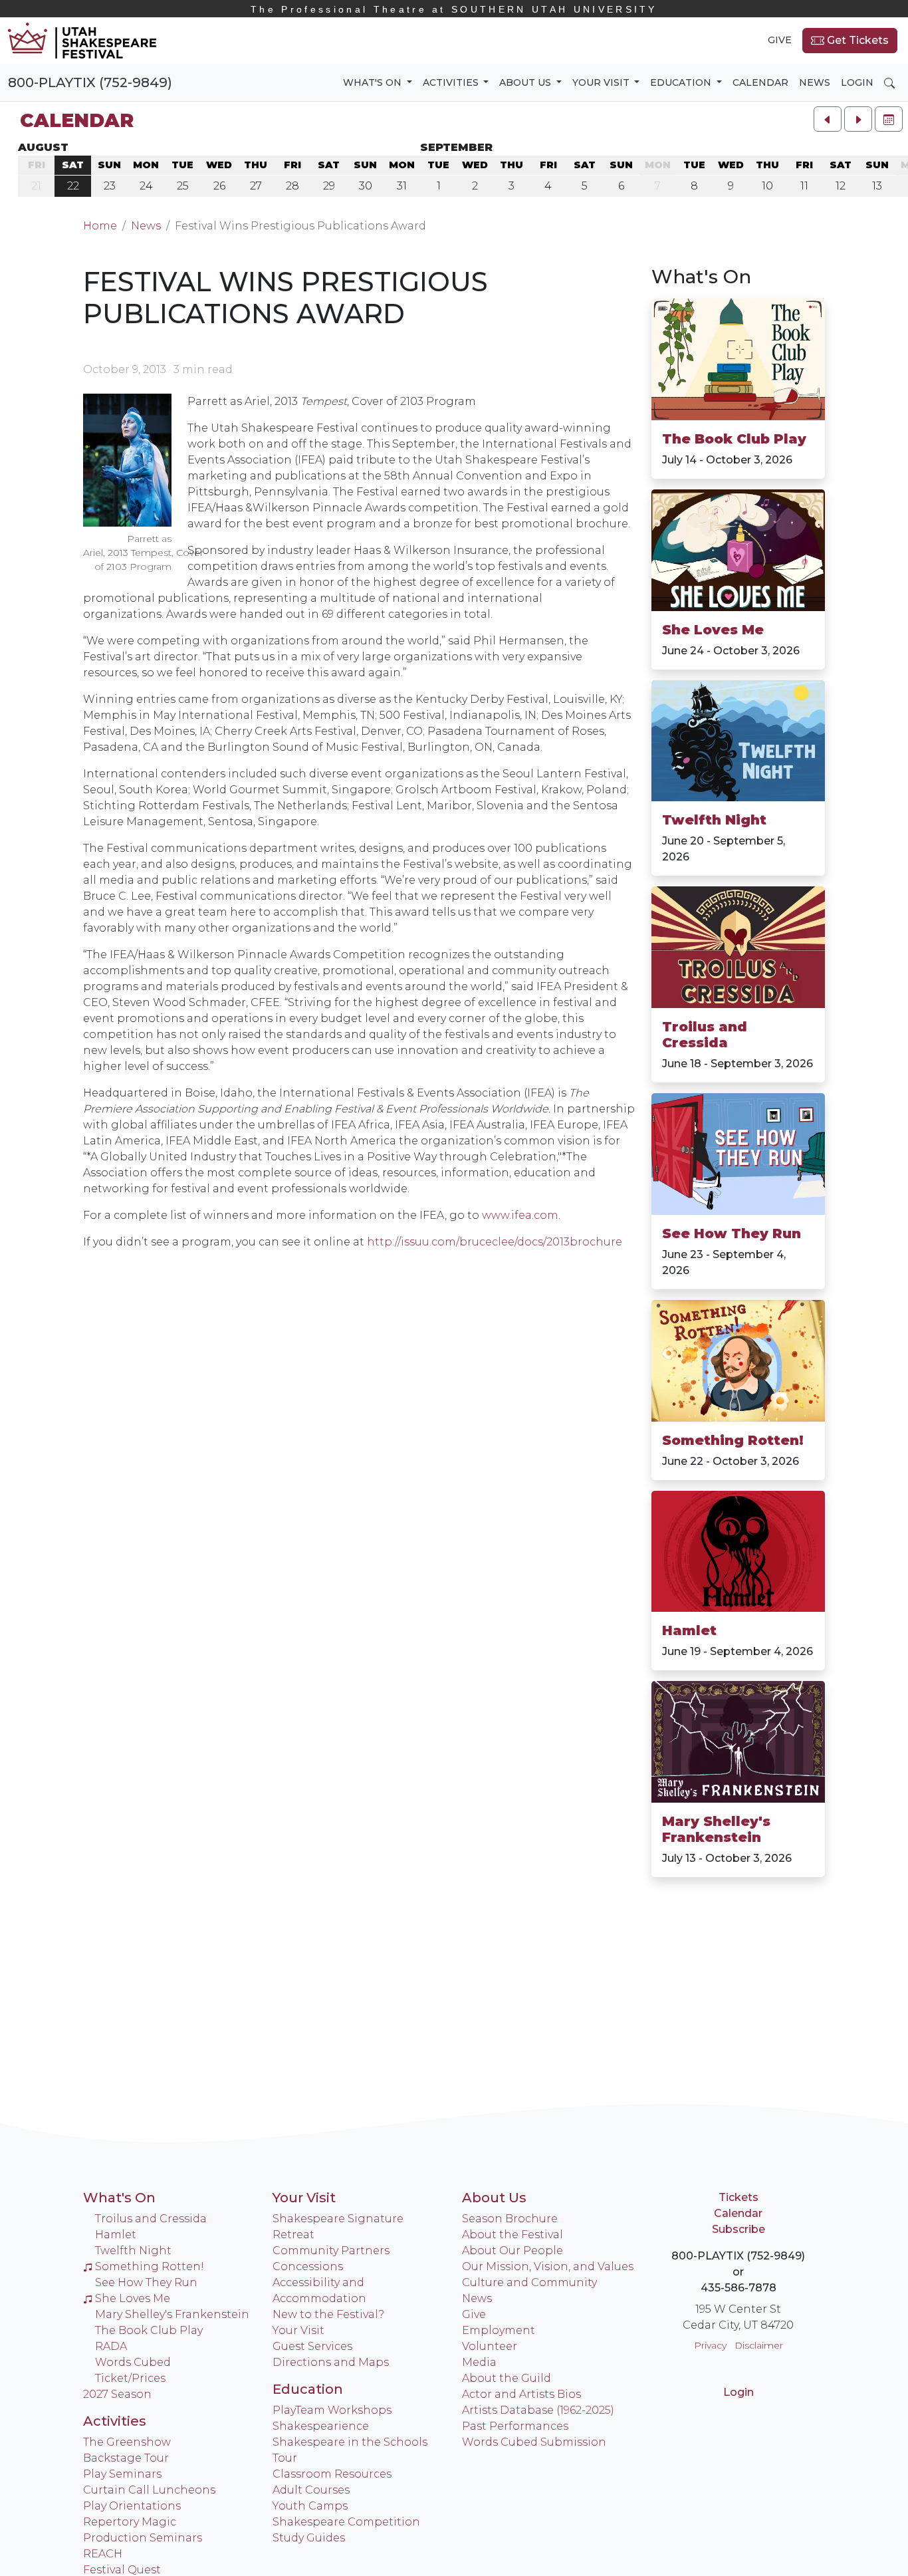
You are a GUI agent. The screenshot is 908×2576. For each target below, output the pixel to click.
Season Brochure (510, 2219)
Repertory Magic (130, 2522)
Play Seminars (122, 2474)
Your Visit (304, 2198)
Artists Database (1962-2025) (538, 2410)
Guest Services (312, 2346)
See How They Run (732, 1233)
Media (479, 2362)
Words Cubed (133, 2362)
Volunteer (490, 2346)
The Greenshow (127, 2442)
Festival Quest (122, 2570)
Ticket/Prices (130, 2378)
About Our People (512, 2251)
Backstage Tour (126, 2458)
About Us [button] (526, 82)
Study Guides (309, 2538)
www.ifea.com (520, 1215)
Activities (115, 2421)
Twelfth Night (714, 820)
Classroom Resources (332, 2474)
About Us (494, 2198)
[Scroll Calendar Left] (828, 119)
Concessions (308, 2266)
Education (308, 2389)
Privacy (710, 2345)
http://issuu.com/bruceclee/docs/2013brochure (495, 1242)
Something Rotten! (733, 1440)
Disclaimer (759, 2345)
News (815, 82)
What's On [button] (374, 82)
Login (857, 82)
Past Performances (515, 2426)
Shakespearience (321, 2426)
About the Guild (507, 2378)
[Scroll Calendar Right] (858, 119)
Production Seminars (143, 2538)
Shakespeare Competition (346, 2522)
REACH (103, 2554)
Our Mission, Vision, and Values (548, 2266)
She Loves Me (713, 630)
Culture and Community (529, 2282)
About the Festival (512, 2235)
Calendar (760, 82)
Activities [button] (452, 82)
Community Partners (331, 2251)
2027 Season (117, 2394)
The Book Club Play (734, 439)
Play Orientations (132, 2506)
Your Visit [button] (602, 82)
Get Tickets (856, 40)
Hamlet (689, 1630)
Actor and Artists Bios (521, 2394)
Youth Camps (310, 2506)
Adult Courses (311, 2490)
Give (780, 40)
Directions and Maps (331, 2362)
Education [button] (682, 82)
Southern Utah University (454, 9)
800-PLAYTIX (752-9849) (90, 82)
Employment (499, 2330)
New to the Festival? (328, 2314)
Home (100, 226)
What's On (701, 277)
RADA (111, 2346)
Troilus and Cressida (705, 1035)
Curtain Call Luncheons (149, 2490)
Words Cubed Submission (534, 2442)
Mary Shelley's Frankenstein (716, 1829)
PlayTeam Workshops (332, 2410)
